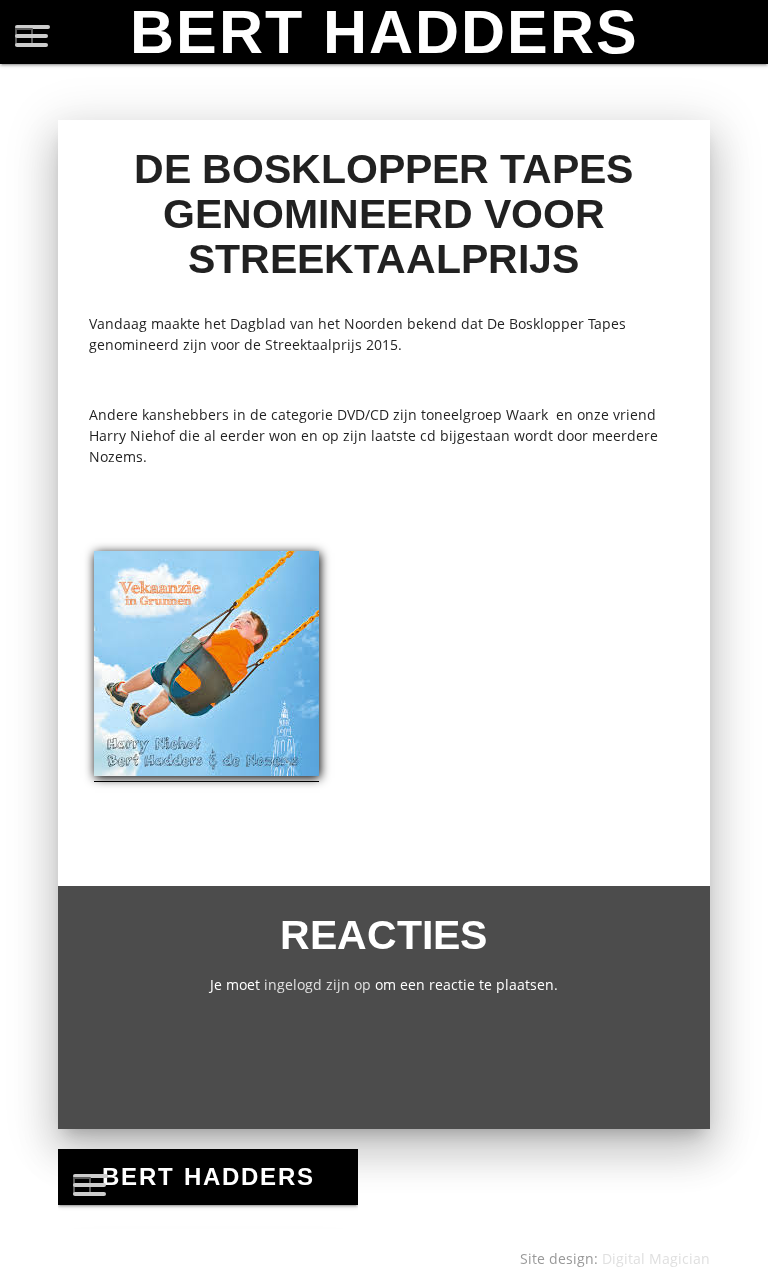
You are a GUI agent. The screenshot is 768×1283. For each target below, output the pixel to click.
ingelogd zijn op (317, 984)
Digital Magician (656, 1258)
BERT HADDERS (384, 32)
